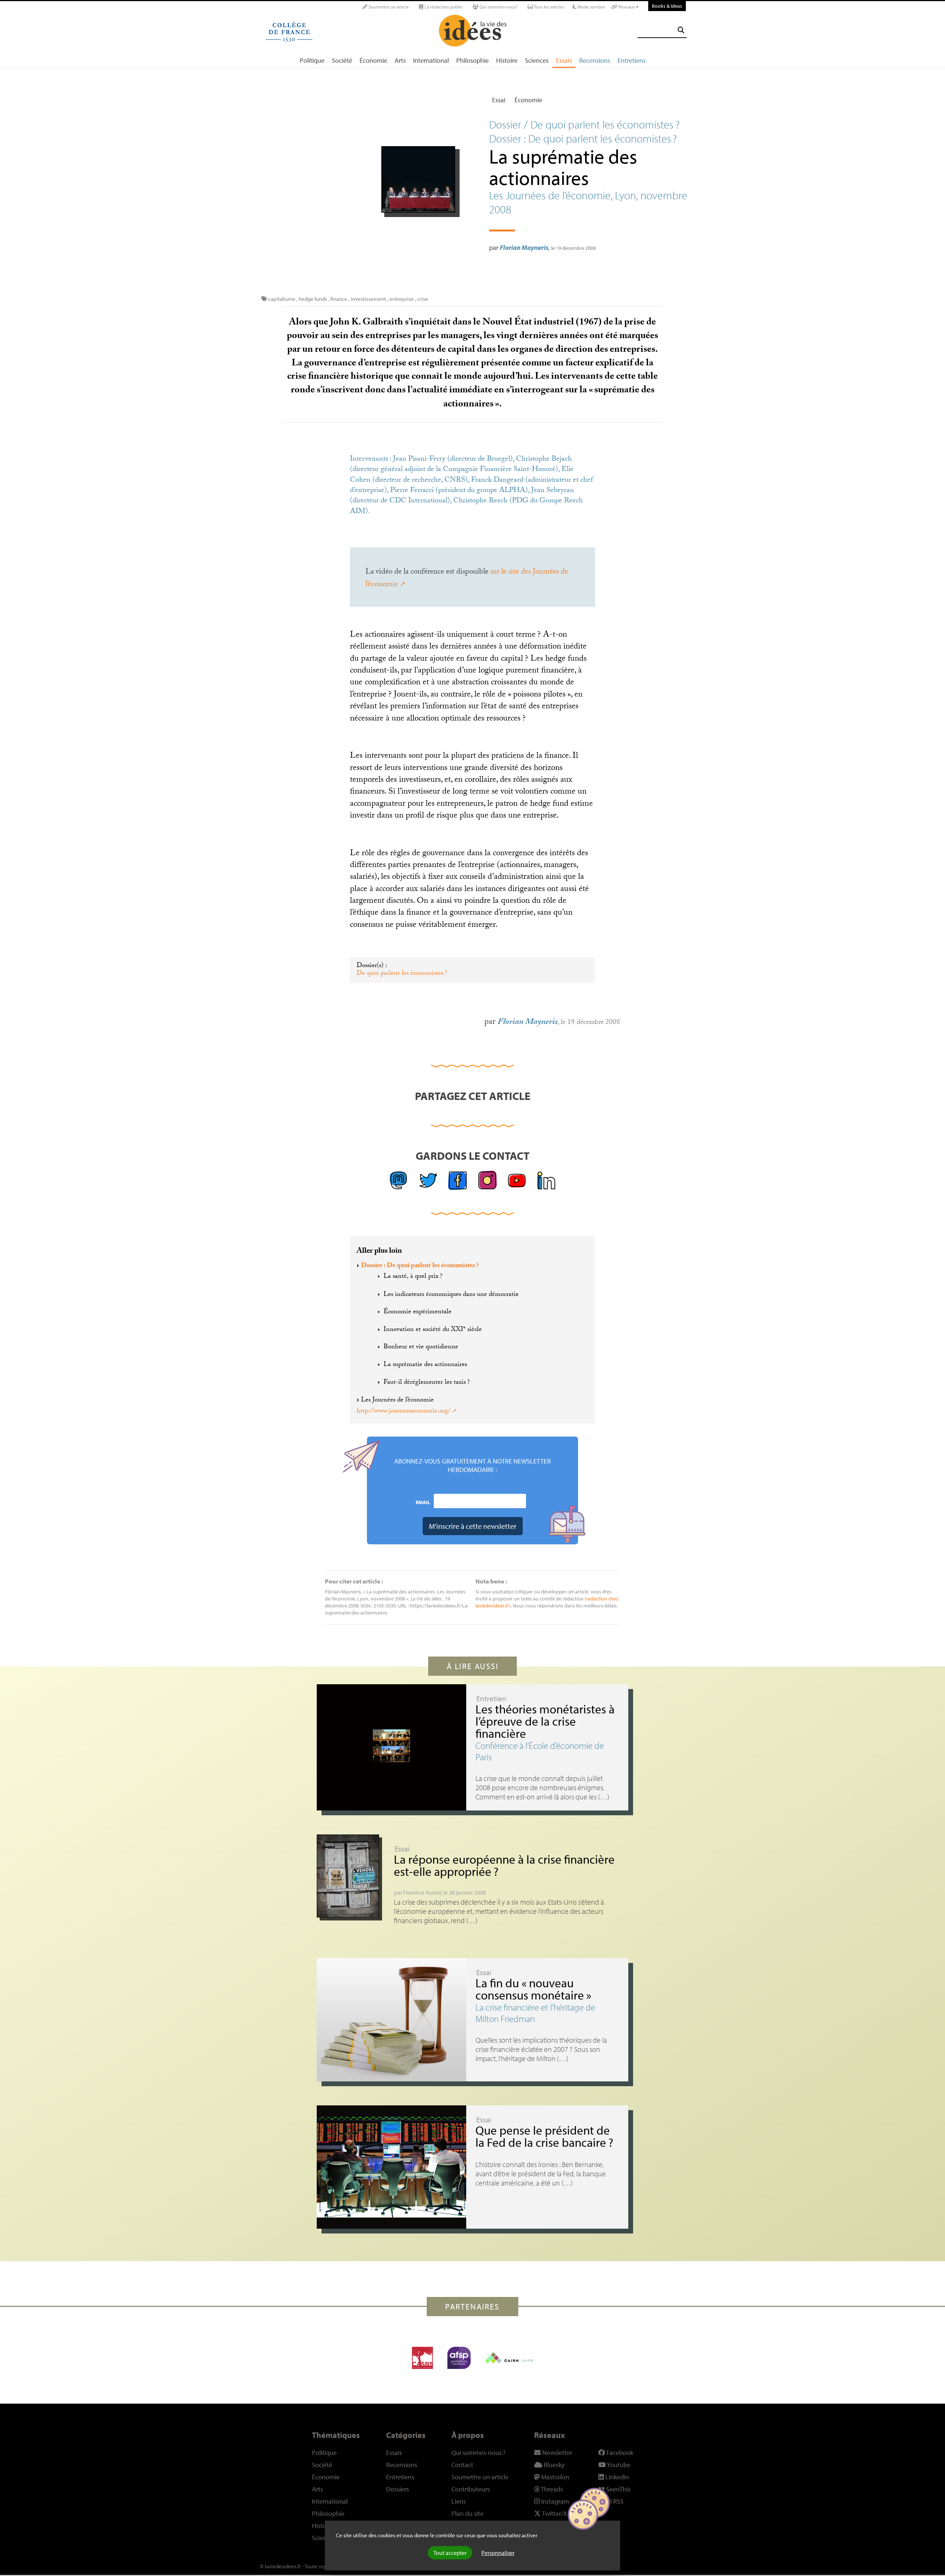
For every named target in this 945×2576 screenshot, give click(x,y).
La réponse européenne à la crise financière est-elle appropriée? (504, 1865)
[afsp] (459, 2358)
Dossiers (398, 2489)
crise (423, 299)
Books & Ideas (667, 6)
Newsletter (556, 2453)
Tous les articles (549, 7)
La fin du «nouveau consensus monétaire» (533, 1989)
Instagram (554, 2501)
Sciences (537, 60)
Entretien (491, 1698)
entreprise (402, 299)
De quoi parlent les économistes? (402, 974)
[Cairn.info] (509, 2358)
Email (423, 1502)
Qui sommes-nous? (498, 7)
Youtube (618, 2465)
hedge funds (313, 299)
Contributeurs (471, 2489)
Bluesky (553, 2465)
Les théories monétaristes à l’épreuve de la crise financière (545, 1721)
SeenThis (618, 2489)
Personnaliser (498, 2553)
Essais (564, 60)
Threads (551, 2489)
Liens (459, 2501)
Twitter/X (554, 2513)
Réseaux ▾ (628, 7)
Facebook (619, 2453)
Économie (373, 60)
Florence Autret (422, 1892)
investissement (368, 299)
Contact (462, 2465)
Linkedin (616, 2477)
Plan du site (468, 2513)
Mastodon (554, 2477)
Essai (499, 100)
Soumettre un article (388, 7)
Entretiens (632, 60)
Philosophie (472, 60)
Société (342, 60)
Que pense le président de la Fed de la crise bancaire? (544, 2136)
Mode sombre (591, 7)
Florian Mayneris (524, 247)
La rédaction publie (443, 7)
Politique (312, 60)
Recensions (595, 60)
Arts (400, 60)
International (431, 60)
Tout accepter (450, 2553)
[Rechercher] (681, 30)
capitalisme (282, 299)
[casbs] (422, 2358)
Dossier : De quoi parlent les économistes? (420, 1266)
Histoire (507, 60)
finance (339, 299)
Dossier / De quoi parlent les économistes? (584, 124)
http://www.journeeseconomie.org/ (403, 1411)
